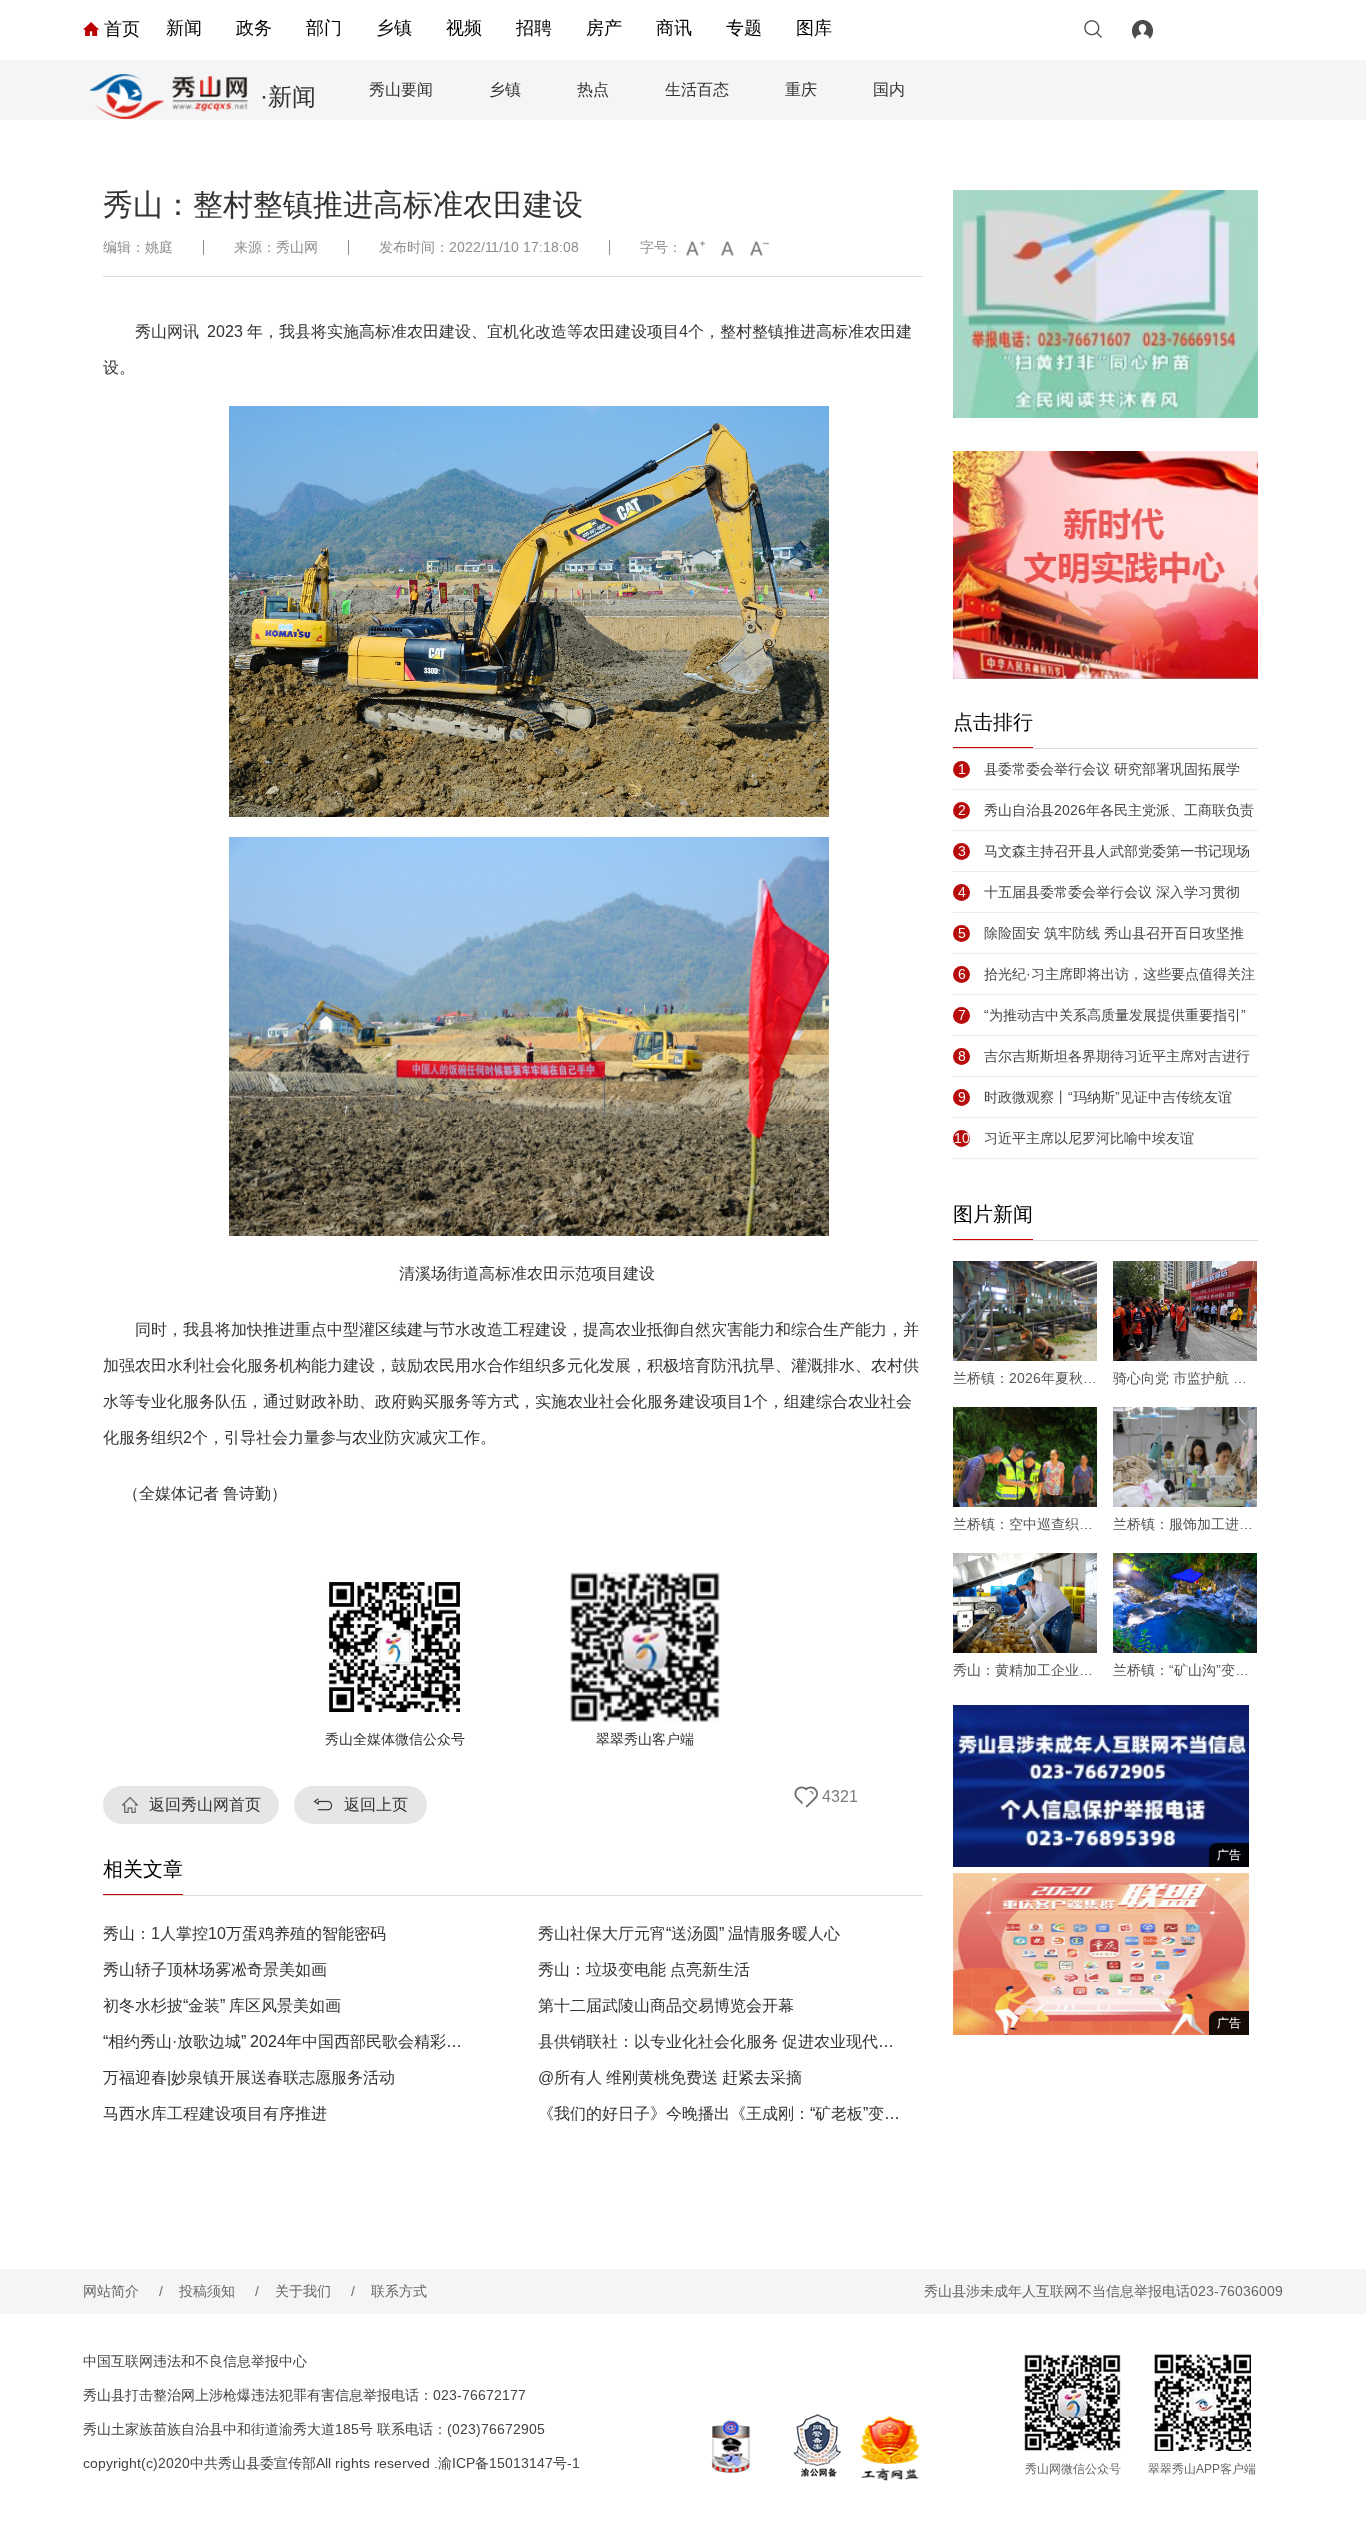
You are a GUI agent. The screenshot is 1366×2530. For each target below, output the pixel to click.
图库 (814, 28)
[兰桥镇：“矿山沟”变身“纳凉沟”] (1185, 1603)
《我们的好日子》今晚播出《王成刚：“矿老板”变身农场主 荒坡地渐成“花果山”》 (721, 2114)
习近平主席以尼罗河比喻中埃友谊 (1074, 1138)
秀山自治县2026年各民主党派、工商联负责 (1106, 810)
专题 (744, 28)
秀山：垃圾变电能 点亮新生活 (644, 1970)
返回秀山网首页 (205, 1804)
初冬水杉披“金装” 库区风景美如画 (222, 2006)
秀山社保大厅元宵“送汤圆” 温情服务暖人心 (689, 1934)
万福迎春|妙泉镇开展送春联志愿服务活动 (249, 2078)
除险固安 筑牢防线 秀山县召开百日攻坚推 (1101, 933)
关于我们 (315, 2291)
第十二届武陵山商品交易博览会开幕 (666, 2006)
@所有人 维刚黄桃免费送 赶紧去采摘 (670, 2078)
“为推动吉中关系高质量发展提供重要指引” (1102, 1015)
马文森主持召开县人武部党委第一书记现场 (1104, 851)
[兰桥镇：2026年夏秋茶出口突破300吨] (1025, 1311)
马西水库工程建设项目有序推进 (215, 2114)
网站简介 (123, 2291)
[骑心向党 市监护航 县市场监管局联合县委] (1185, 1311)
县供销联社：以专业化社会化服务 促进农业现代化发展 (721, 2042)
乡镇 (394, 28)
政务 (254, 28)
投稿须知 (219, 2291)
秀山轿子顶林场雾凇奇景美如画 (215, 1970)
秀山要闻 (401, 89)
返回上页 (376, 1804)
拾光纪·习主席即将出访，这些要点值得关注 (1106, 974)
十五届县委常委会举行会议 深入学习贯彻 (1099, 892)
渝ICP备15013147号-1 (509, 2463)
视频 (464, 28)
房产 (604, 28)
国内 (889, 89)
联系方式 (399, 2291)
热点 (593, 89)
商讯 (674, 28)
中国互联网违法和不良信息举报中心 (195, 2361)
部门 (324, 28)
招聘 (534, 28)
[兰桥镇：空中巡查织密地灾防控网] (1025, 1457)
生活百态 (697, 89)
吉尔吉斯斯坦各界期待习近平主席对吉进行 (1104, 1056)
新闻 (184, 28)
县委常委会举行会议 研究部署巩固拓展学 (1099, 769)
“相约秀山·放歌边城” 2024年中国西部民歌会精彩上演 (286, 2042)
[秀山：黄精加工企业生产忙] (1025, 1603)
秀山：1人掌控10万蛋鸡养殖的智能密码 (244, 1934)
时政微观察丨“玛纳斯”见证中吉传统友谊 (1095, 1097)
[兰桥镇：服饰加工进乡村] (1185, 1457)
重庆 (801, 89)
